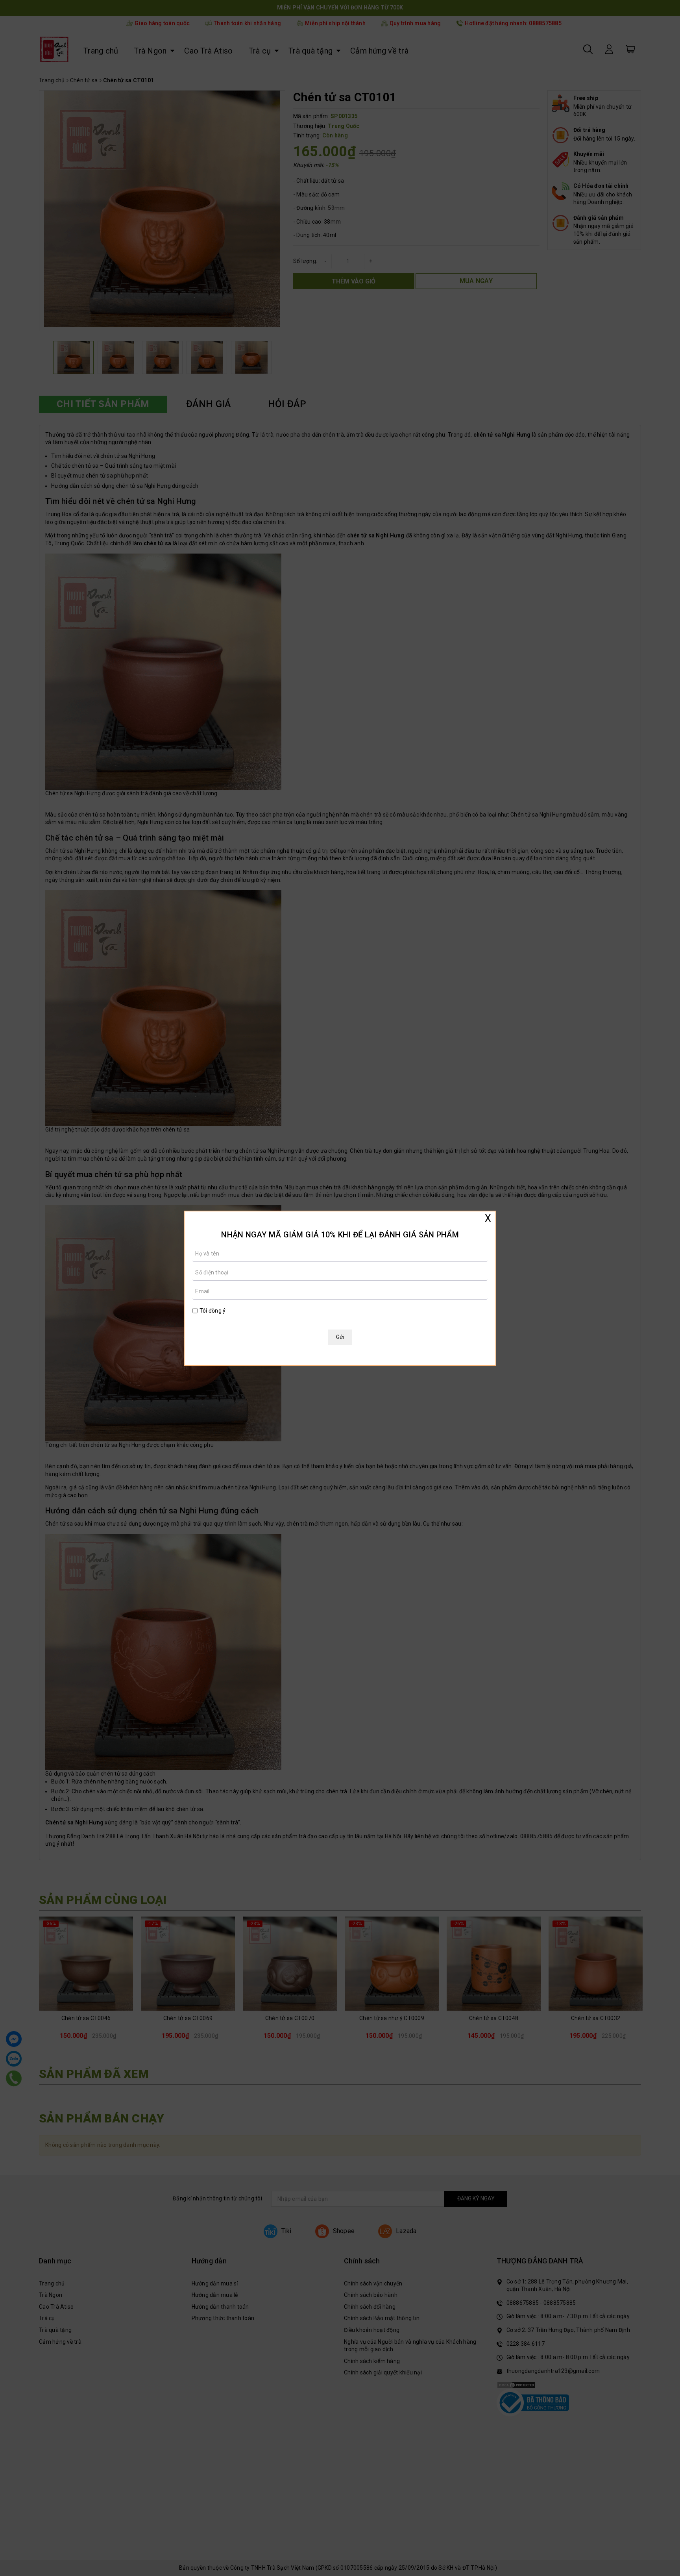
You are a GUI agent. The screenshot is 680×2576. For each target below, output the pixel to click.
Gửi (340, 1337)
